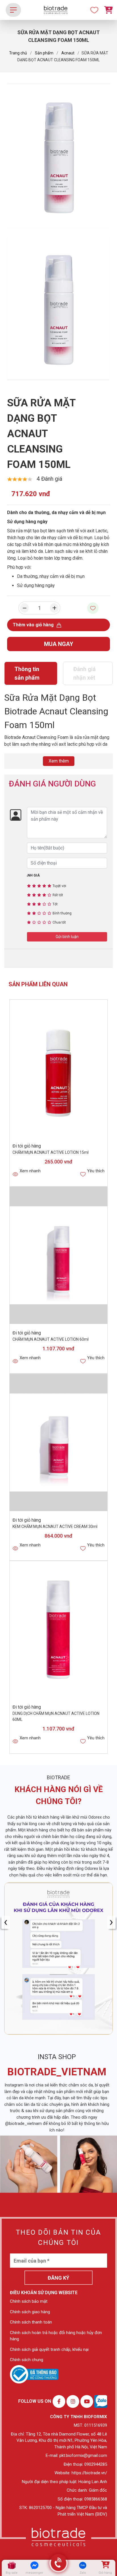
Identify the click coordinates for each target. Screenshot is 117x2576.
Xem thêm (59, 761)
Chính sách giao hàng (30, 2312)
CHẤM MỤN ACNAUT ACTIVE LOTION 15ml (51, 1152)
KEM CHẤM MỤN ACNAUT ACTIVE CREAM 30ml (55, 1527)
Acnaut (68, 53)
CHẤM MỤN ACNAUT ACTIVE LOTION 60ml (51, 1339)
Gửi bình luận (67, 937)
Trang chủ (18, 53)
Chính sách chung (27, 2360)
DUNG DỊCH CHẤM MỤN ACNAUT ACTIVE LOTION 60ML (56, 1716)
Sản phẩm (44, 53)
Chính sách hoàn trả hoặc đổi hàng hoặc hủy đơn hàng (56, 2336)
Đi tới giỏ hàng (27, 1146)
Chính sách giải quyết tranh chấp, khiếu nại (49, 2349)
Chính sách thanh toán (31, 2322)
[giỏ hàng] (105, 2565)
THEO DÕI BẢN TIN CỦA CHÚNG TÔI (58, 2237)
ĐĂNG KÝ (58, 2278)
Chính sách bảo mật (29, 2301)
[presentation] (6, 1922)
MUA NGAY (59, 644)
